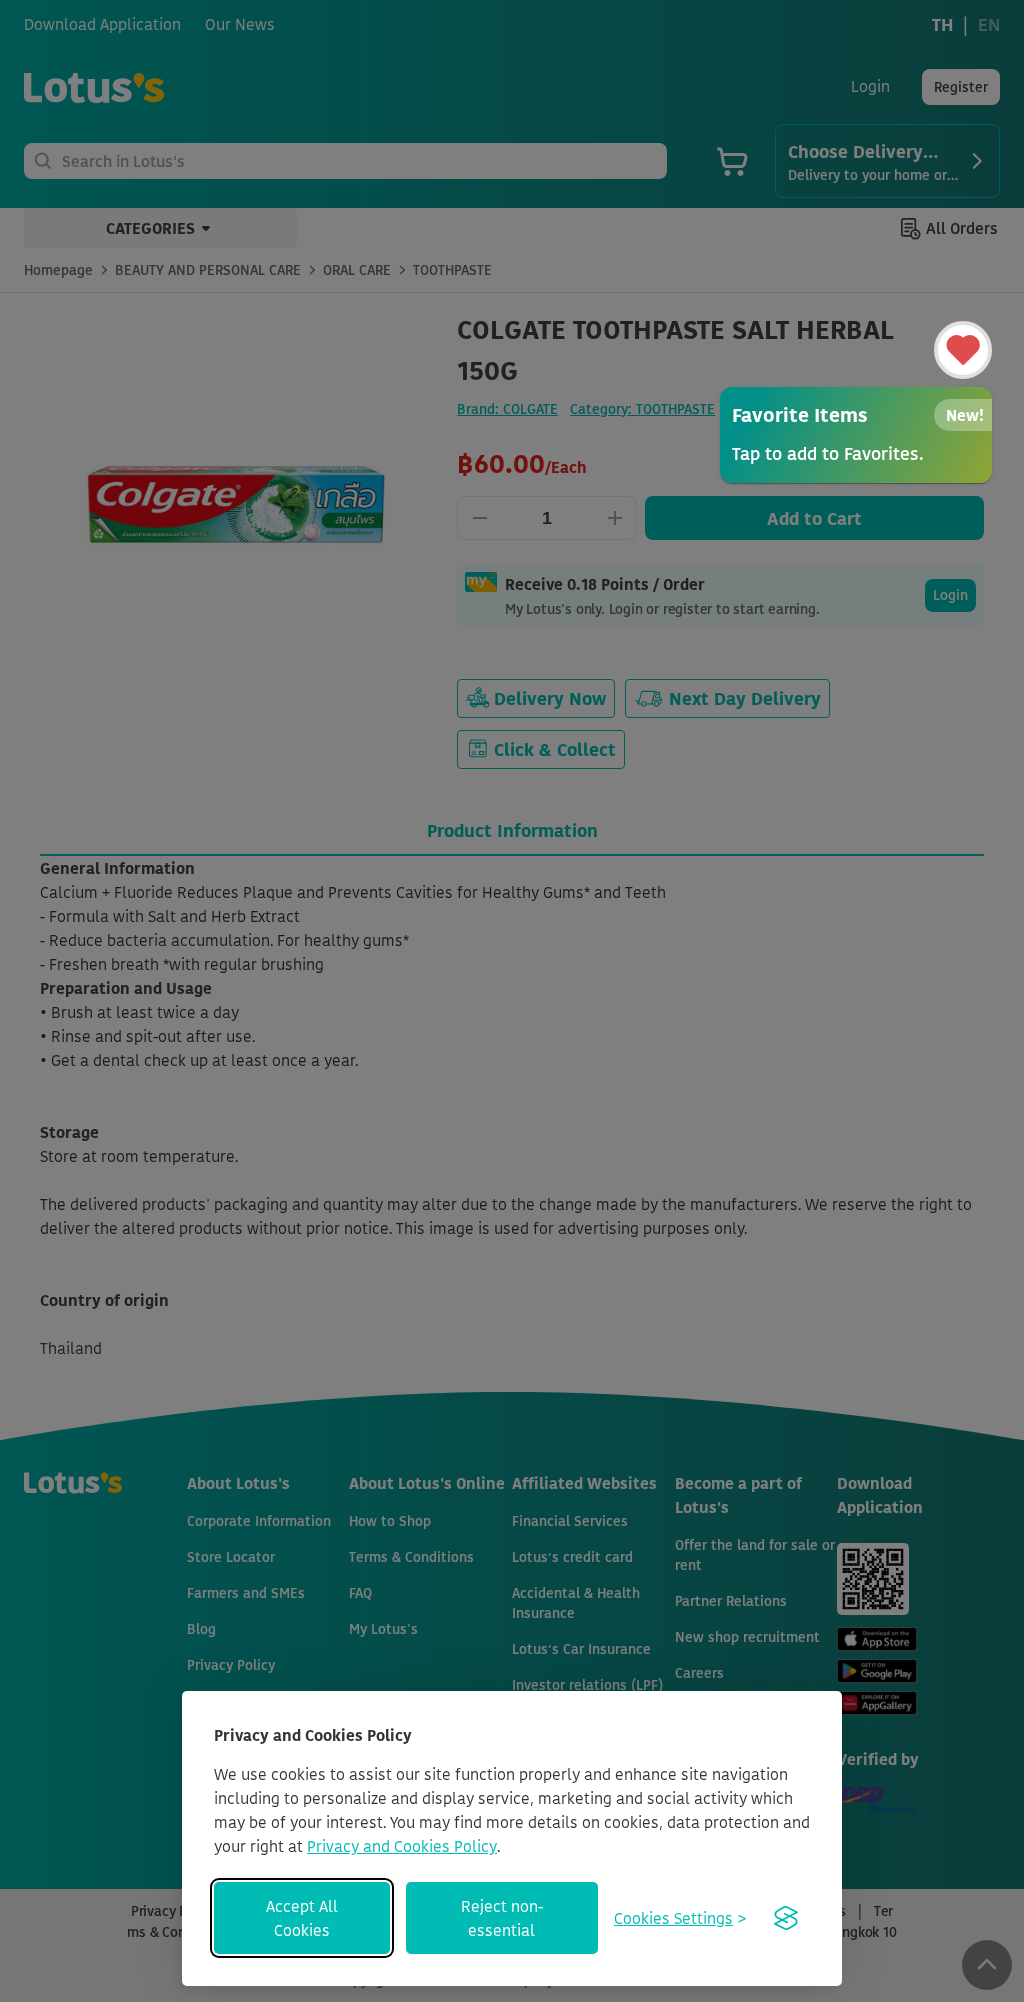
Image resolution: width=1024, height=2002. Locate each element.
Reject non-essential (502, 1918)
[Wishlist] (963, 350)
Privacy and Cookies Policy (402, 1846)
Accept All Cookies (302, 1918)
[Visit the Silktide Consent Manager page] (786, 1918)
